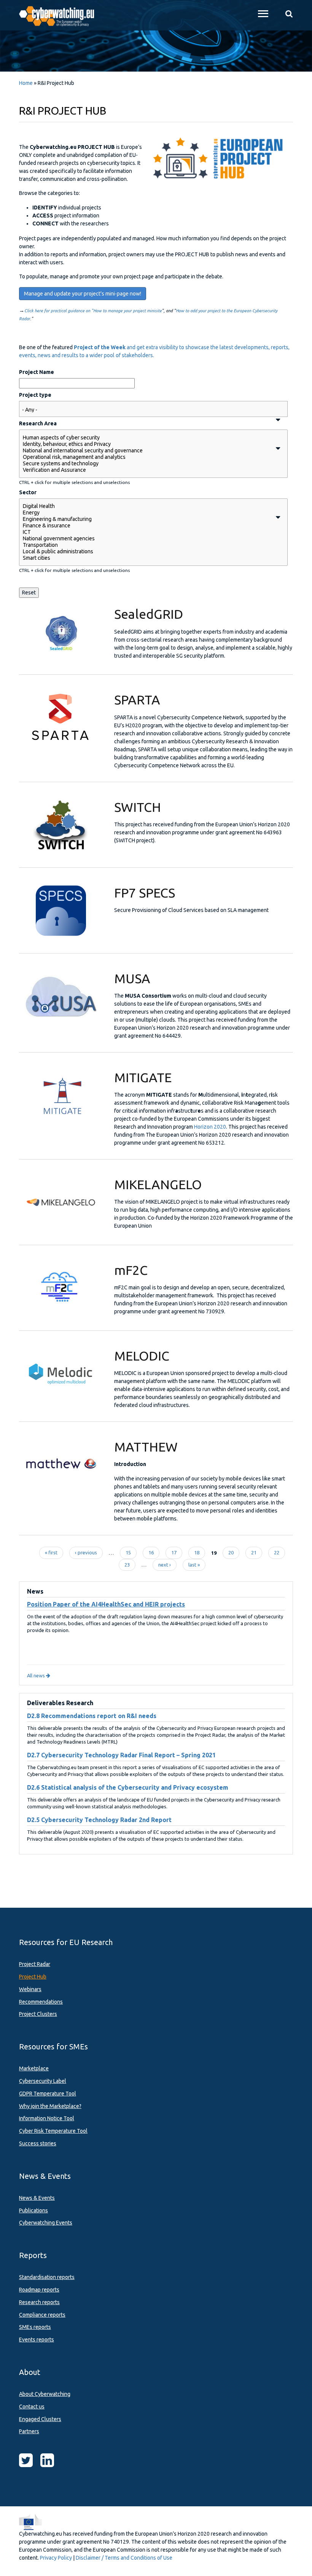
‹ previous (86, 1552)
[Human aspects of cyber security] (147, 438)
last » (194, 1565)
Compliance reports (42, 2315)
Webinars (30, 1989)
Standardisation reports (47, 2277)
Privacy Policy (56, 2558)
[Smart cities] (147, 558)
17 (174, 1552)
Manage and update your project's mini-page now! (83, 294)
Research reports (39, 2302)
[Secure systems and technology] (147, 464)
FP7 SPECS (145, 893)
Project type (35, 395)
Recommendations (41, 2002)
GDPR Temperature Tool (48, 2094)
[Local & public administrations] (147, 552)
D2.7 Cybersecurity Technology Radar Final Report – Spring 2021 (121, 1755)
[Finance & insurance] (147, 526)
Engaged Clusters (40, 2419)
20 (231, 1552)
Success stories (38, 2143)
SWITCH (138, 807)
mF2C (131, 1270)
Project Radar (35, 1964)
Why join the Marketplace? (50, 2106)
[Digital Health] (147, 506)
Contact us (32, 2407)
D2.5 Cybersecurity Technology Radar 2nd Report (99, 1820)
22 (277, 1552)
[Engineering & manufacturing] (147, 519)
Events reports (37, 2340)
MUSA (132, 978)
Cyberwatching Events (46, 2223)
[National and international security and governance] (147, 451)
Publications (33, 2210)
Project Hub (33, 1977)
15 (128, 1552)
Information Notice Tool (47, 2118)
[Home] (61, 15)
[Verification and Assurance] (147, 470)
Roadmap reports (39, 2290)
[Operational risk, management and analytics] (147, 457)
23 (127, 1565)
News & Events (37, 2198)
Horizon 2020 (210, 1127)
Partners (29, 2431)
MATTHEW (146, 1447)
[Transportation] (147, 545)
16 (151, 1552)
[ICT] (147, 532)
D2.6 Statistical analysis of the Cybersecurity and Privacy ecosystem (128, 1787)
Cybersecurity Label (43, 2081)
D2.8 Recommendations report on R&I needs (92, 1716)
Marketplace (34, 2068)
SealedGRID (149, 614)
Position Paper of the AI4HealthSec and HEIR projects (106, 1604)
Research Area (38, 423)
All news (37, 1675)
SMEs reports (35, 2327)
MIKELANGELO (158, 1184)
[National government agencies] (147, 539)
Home (26, 83)
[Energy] (147, 513)
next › (165, 1565)
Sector (28, 492)
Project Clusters (38, 2014)
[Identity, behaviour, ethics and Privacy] (147, 444)
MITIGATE (143, 1077)
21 (254, 1552)
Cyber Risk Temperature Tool (53, 2131)
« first (51, 1552)
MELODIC (142, 1356)
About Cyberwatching (45, 2394)
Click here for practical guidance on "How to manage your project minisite (93, 311)
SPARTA (137, 699)
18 (197, 1552)
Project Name (37, 372)
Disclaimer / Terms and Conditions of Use (124, 2558)
